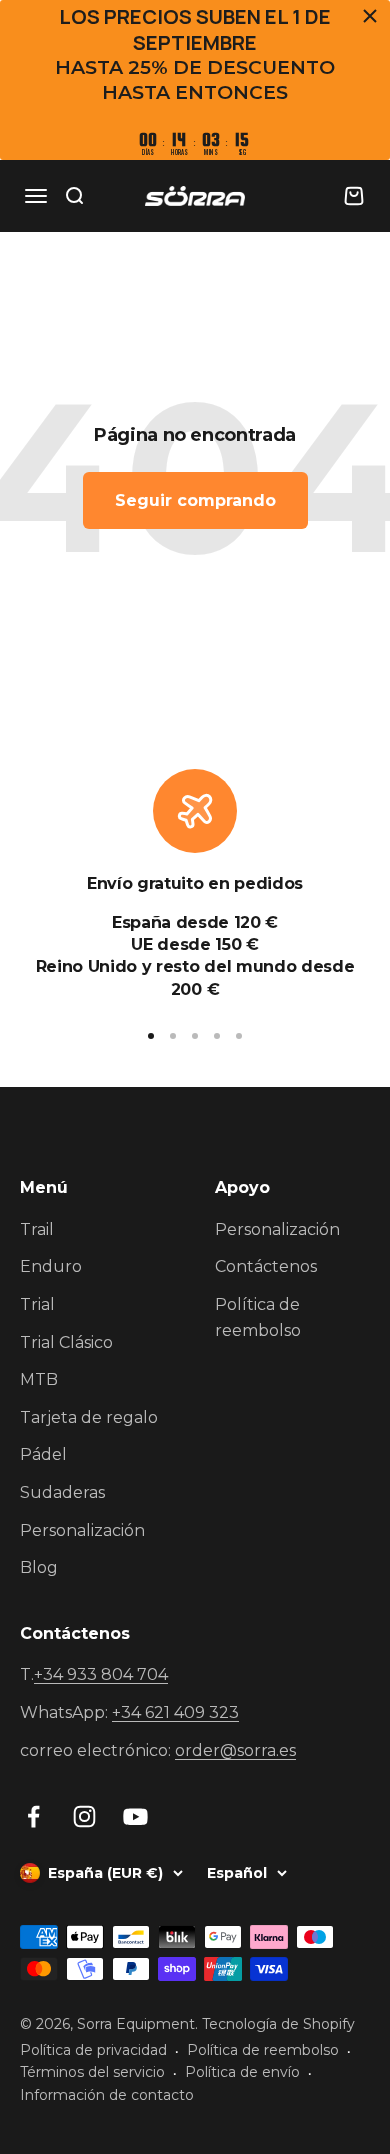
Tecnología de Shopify (278, 2024)
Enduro (51, 1266)
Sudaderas (62, 1492)
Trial (37, 1304)
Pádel (43, 1454)
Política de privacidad (93, 2050)
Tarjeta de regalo (89, 1417)
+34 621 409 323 (175, 1712)
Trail (37, 1229)
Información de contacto (107, 2095)
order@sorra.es (235, 1750)
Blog (39, 1567)
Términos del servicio (92, 2072)
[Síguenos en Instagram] (84, 1816)
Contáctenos (266, 1266)
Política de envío (242, 2072)
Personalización (82, 1530)
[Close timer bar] (370, 16)
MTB (39, 1379)
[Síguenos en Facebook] (33, 1816)
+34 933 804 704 (101, 1674)
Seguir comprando (195, 500)
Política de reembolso (258, 1317)
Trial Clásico (66, 1342)
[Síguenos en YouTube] (135, 1816)
